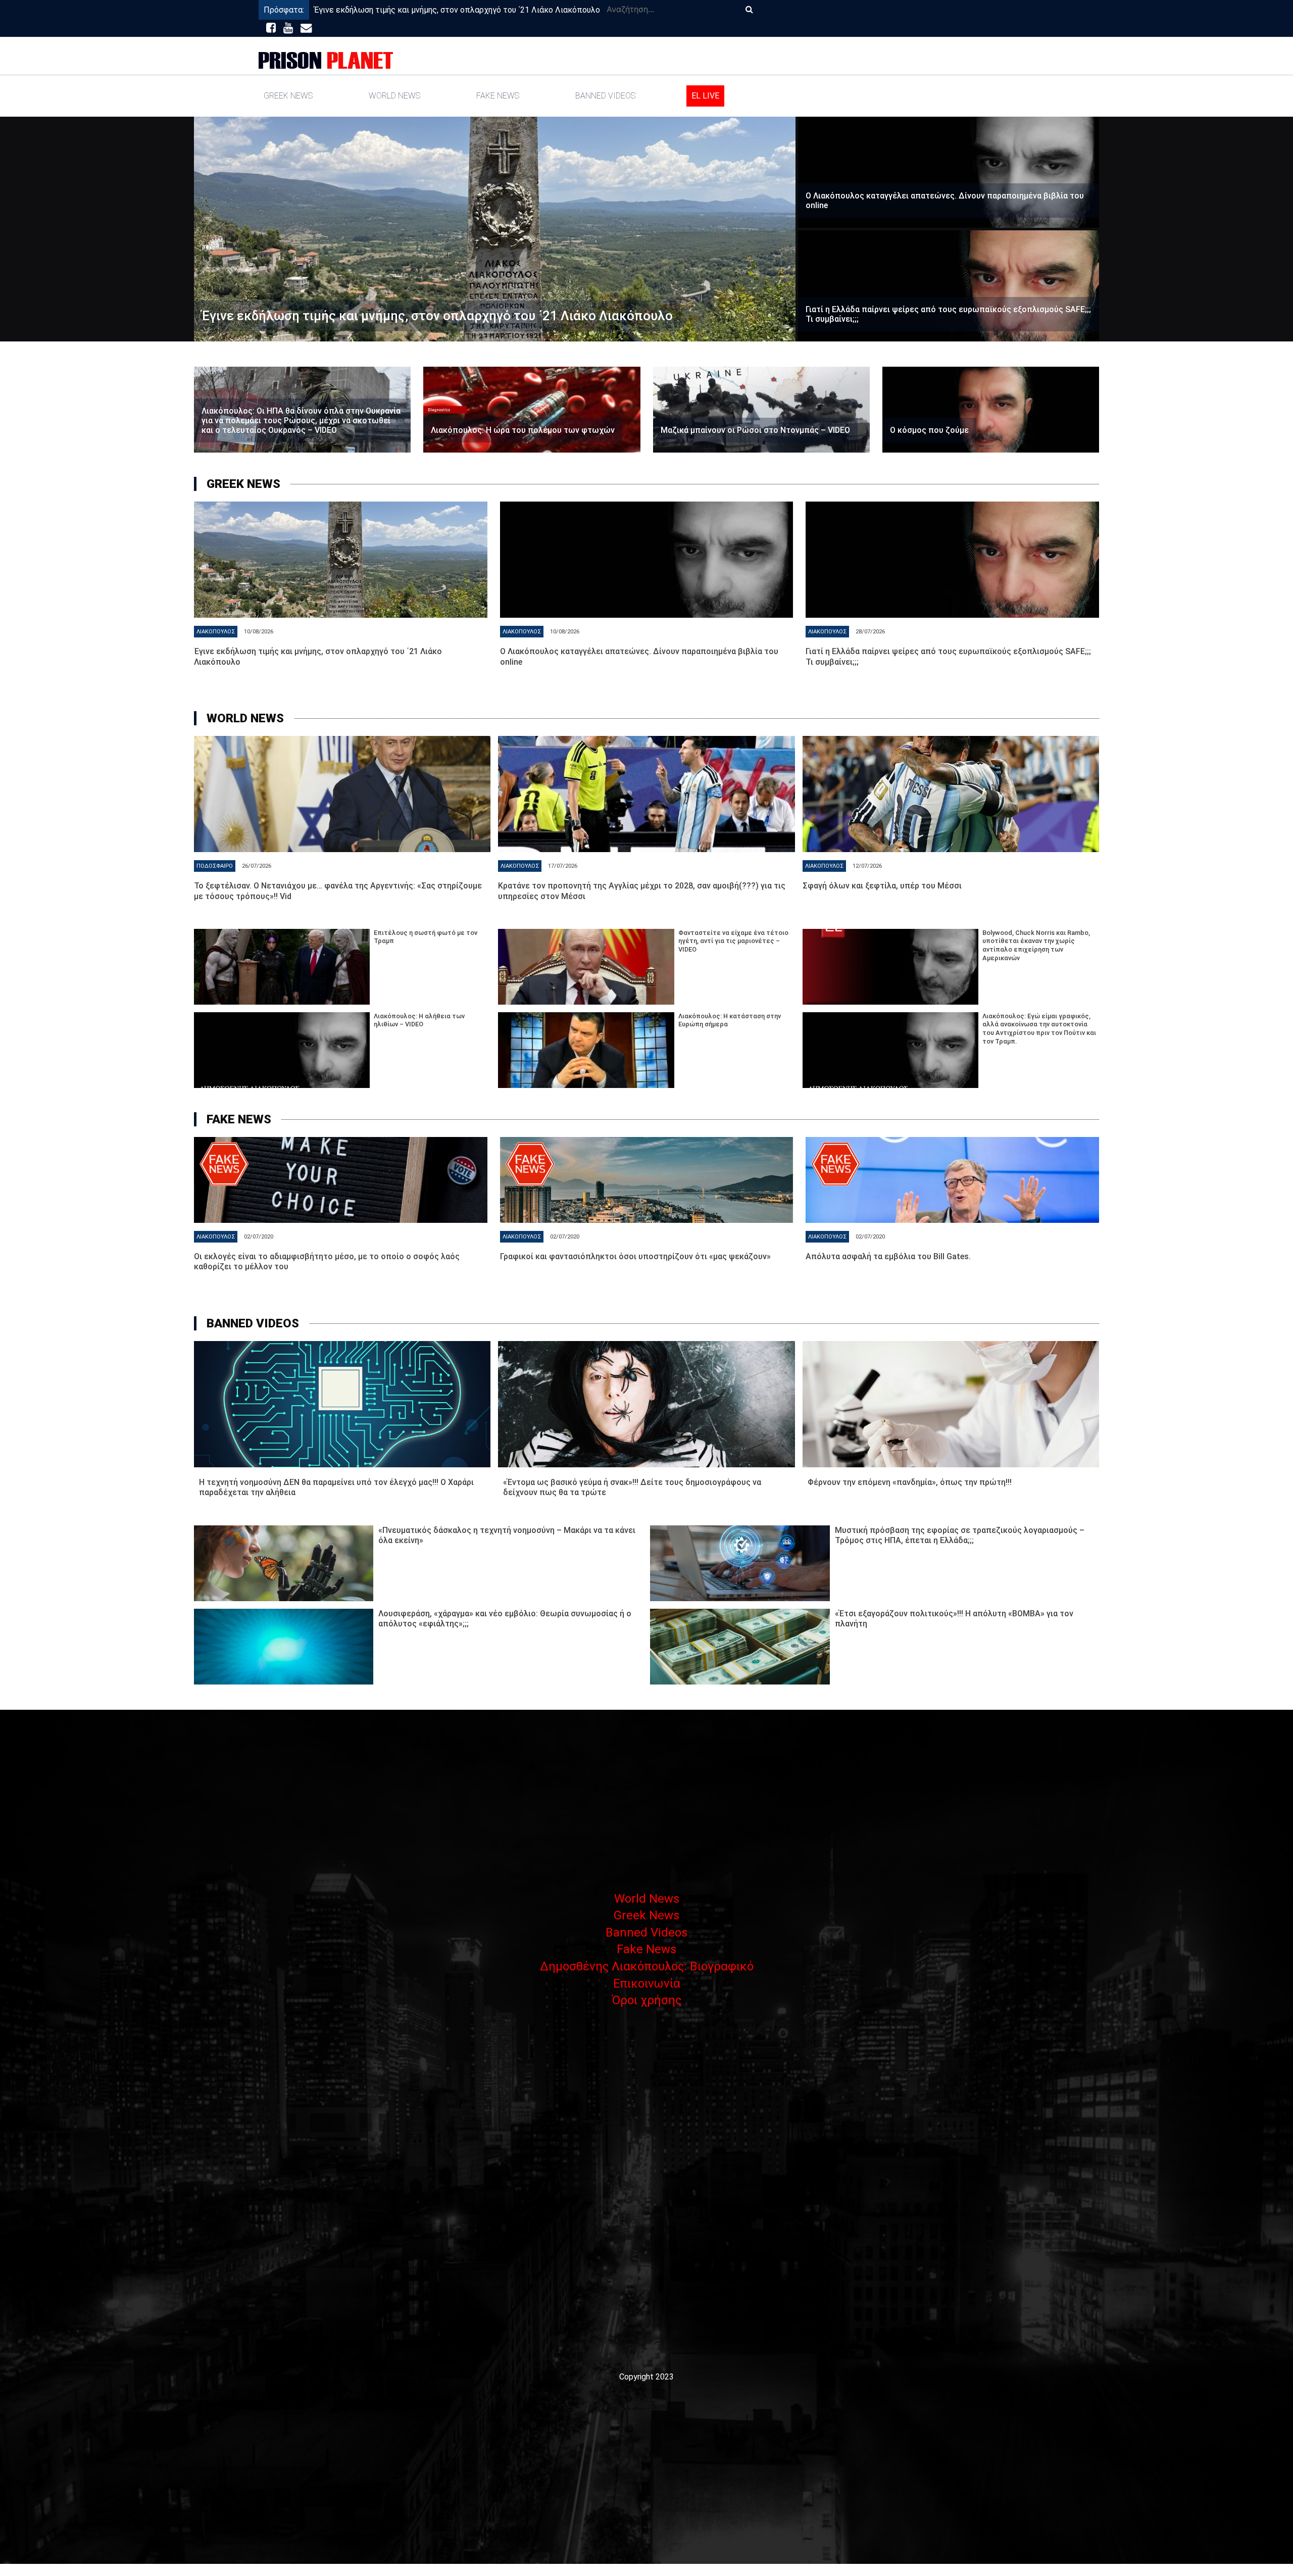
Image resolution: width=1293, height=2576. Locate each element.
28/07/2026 (870, 632)
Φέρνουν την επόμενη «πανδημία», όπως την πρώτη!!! (910, 1482)
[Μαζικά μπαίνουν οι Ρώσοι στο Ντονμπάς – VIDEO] (761, 410)
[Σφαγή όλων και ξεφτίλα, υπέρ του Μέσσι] (951, 794)
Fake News (498, 96)
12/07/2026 (867, 866)
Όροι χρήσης (646, 2000)
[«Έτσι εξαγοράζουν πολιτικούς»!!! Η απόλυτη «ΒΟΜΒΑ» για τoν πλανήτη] (740, 1647)
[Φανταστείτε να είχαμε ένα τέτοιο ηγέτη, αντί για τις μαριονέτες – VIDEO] (586, 967)
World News (394, 96)
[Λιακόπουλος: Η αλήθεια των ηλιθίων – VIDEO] (282, 1050)
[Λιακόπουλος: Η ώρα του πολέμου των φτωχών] (532, 410)
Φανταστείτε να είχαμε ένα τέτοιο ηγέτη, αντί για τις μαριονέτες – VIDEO (733, 941)
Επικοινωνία (647, 1984)
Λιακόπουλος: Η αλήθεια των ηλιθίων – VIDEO (419, 1020)
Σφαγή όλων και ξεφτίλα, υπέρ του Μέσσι (882, 886)
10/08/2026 (259, 632)
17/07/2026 (563, 866)
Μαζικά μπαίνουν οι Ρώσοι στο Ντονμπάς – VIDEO (755, 430)
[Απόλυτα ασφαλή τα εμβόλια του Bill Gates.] (952, 1180)
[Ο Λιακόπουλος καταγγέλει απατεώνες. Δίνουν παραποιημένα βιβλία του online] (949, 172)
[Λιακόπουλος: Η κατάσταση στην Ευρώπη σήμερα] (586, 1050)
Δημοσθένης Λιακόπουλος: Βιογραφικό (647, 1966)
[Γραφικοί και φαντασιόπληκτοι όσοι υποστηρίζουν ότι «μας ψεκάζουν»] (647, 1180)
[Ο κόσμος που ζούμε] (991, 410)
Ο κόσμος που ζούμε (929, 430)
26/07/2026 (257, 866)
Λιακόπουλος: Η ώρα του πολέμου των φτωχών (523, 430)
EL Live (705, 96)
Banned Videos (605, 96)
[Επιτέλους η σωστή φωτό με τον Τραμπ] (282, 967)
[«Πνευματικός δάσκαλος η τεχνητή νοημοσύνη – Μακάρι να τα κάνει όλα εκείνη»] (284, 1563)
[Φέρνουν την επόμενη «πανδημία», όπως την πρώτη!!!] (951, 1404)
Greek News (288, 96)
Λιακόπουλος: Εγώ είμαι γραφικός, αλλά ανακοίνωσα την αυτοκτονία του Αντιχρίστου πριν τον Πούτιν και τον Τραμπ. (1039, 1029)
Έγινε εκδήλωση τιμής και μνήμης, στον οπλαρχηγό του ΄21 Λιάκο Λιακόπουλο (457, 10)
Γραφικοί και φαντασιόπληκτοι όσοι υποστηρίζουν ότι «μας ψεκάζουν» (635, 1256)
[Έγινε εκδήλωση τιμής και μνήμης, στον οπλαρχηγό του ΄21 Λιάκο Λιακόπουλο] (495, 229)
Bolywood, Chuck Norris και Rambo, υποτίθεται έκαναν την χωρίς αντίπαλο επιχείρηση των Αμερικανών (1036, 945)
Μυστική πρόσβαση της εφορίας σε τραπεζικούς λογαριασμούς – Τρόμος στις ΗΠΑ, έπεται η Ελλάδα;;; (960, 1535)
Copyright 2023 (646, 2377)
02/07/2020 (259, 1237)
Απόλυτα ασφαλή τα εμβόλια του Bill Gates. (888, 1256)
